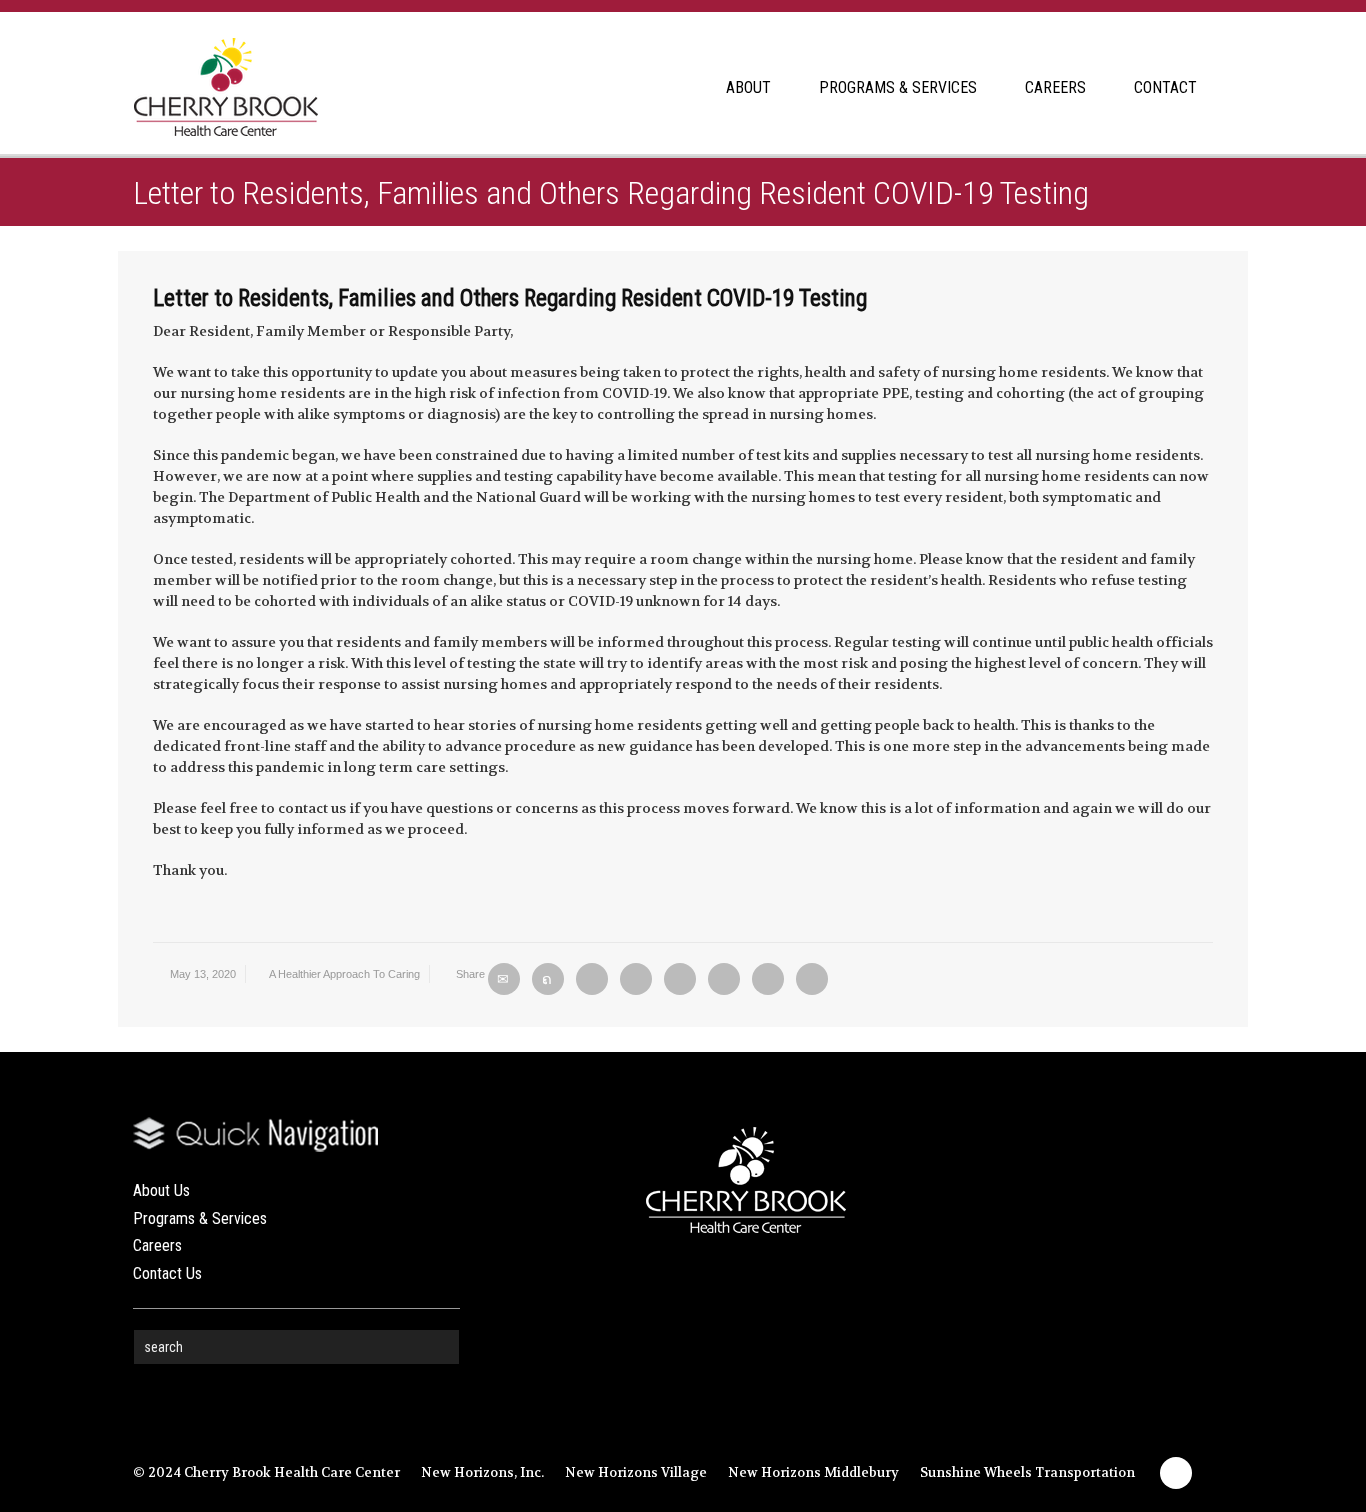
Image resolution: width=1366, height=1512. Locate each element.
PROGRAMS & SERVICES (898, 87)
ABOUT (748, 87)
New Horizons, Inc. (482, 1472)
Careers (157, 1245)
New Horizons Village (636, 1472)
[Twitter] (548, 979)
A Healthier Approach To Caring (344, 974)
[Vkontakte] (812, 979)
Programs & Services (200, 1218)
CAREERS (1055, 87)
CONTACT (1165, 87)
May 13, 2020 (203, 974)
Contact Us (167, 1273)
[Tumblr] (724, 979)
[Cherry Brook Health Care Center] (225, 78)
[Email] (504, 979)
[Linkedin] (768, 979)
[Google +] (636, 979)
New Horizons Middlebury (813, 1472)
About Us (161, 1190)
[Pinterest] (680, 979)
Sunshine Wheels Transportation (1027, 1472)
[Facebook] (592, 979)
